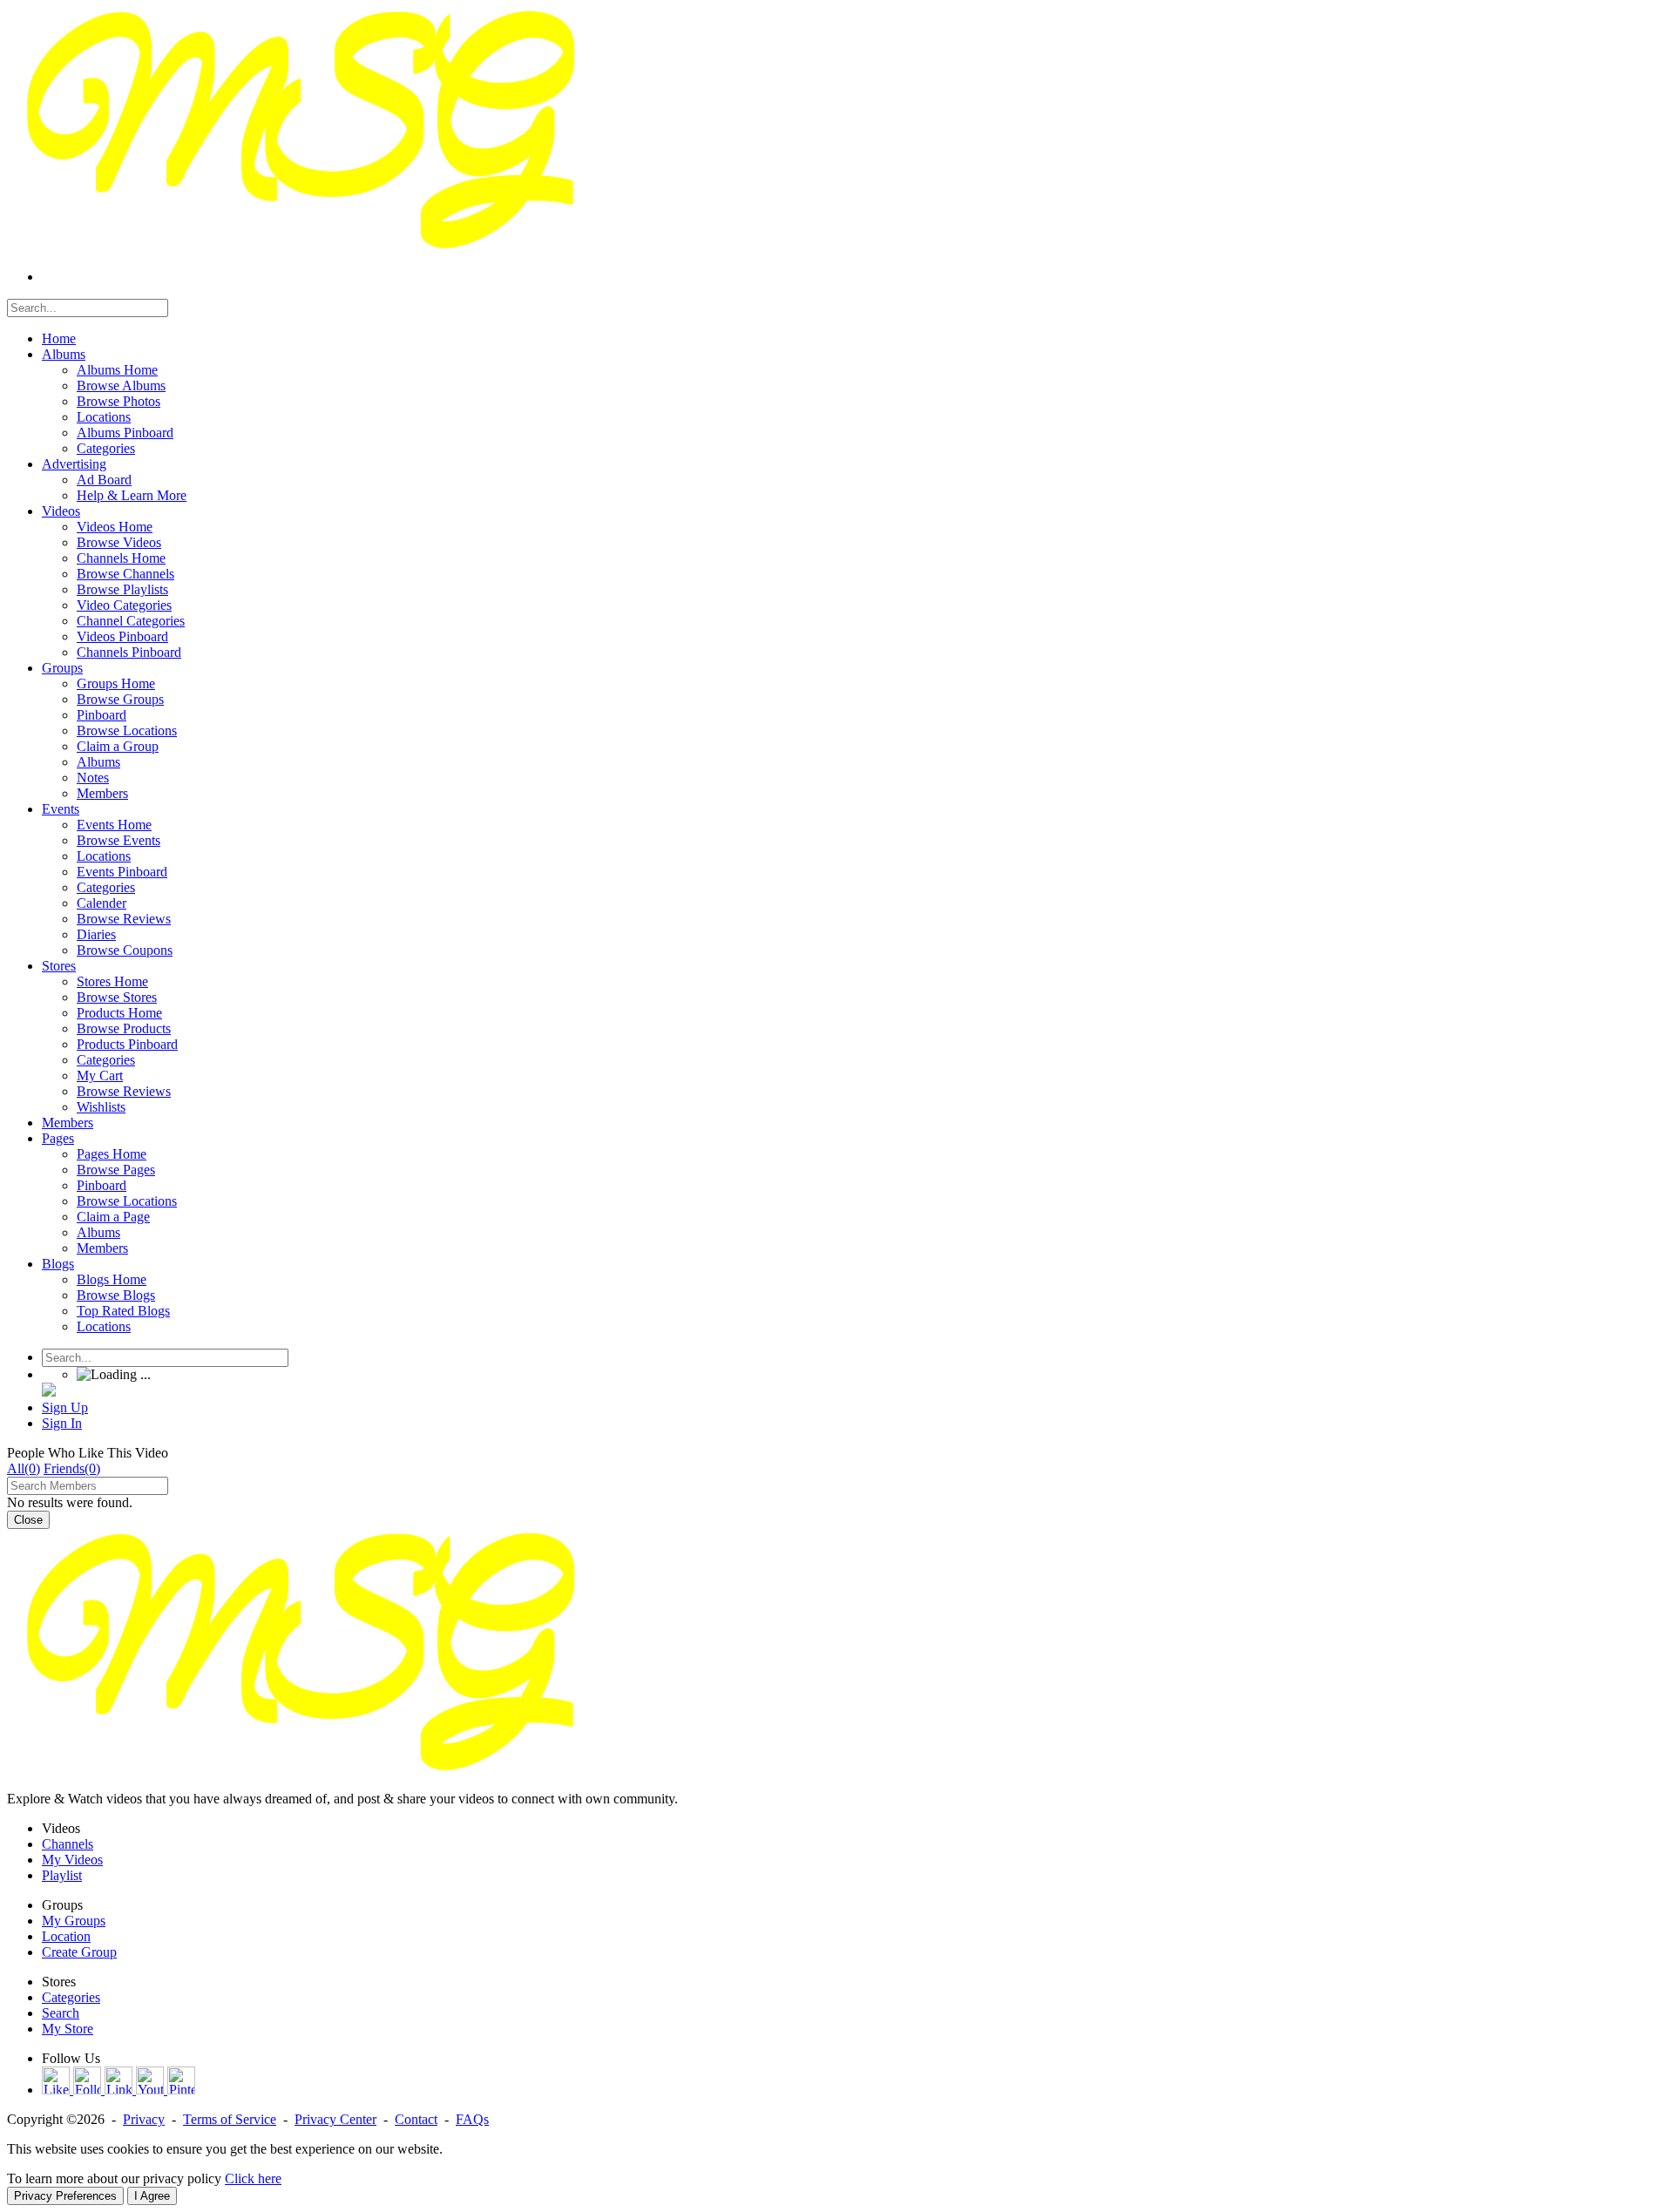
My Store (68, 2029)
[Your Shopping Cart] (49, 1392)
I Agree (152, 2196)
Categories (71, 1997)
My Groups (74, 1921)
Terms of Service (230, 2119)
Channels (68, 1844)
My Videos (72, 1860)
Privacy (144, 2119)
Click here (253, 2178)
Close (28, 1520)
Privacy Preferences (65, 2196)
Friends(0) (72, 1468)
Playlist (62, 1875)
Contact (416, 2119)
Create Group (79, 1952)
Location (66, 1936)
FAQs (472, 2119)
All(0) (24, 1468)
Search (61, 2013)
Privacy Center (335, 2119)
